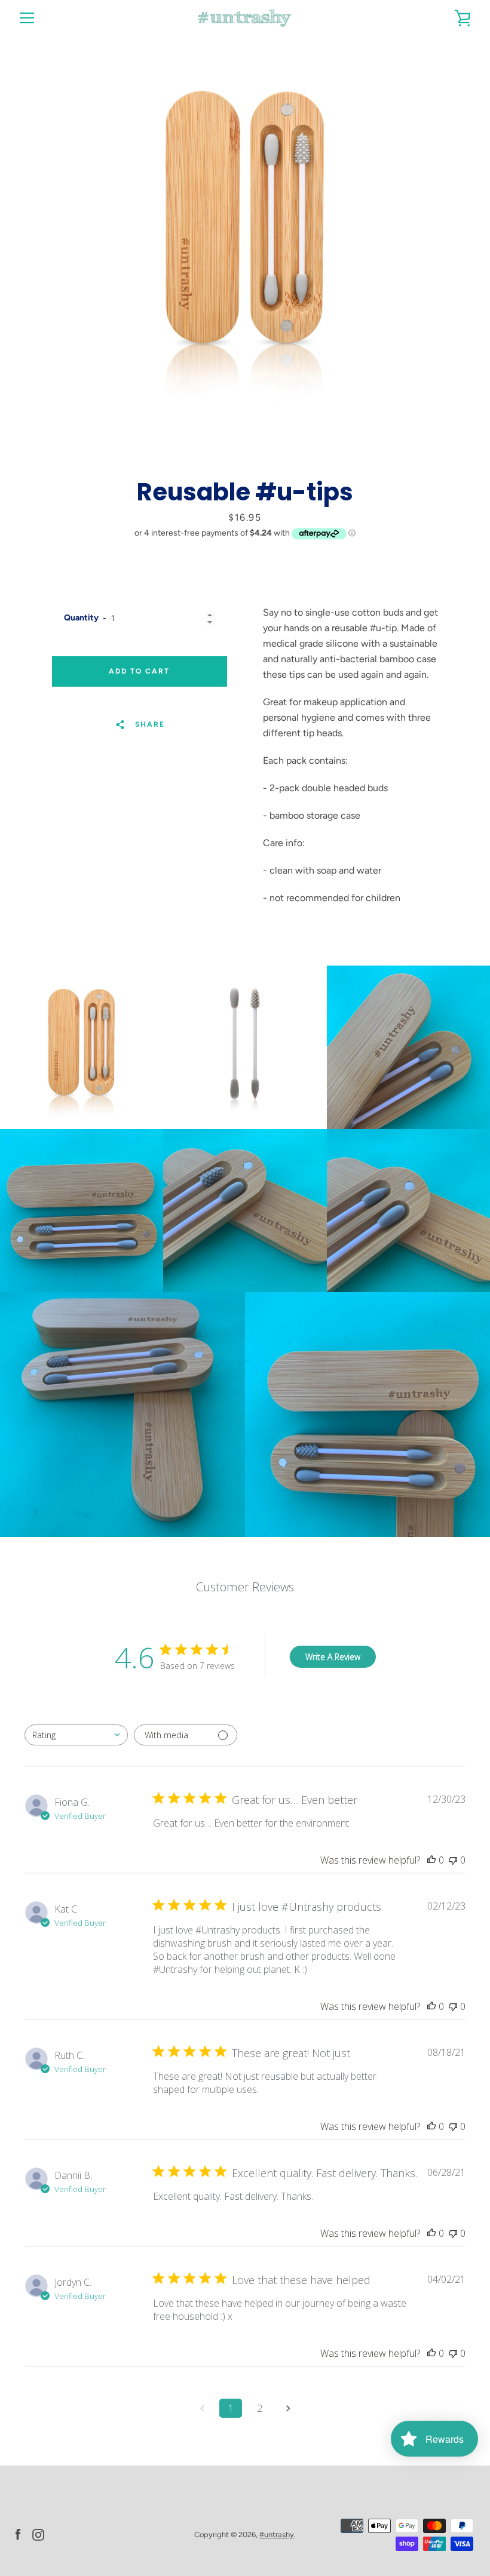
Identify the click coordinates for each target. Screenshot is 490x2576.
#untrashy (277, 2534)
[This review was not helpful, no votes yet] (453, 1860)
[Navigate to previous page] (202, 2408)
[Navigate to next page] (288, 2408)
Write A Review (333, 1657)
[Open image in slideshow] (245, 230)
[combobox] (76, 1735)
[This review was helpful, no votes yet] (431, 1860)
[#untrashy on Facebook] (18, 2534)
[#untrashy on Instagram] (38, 2534)
